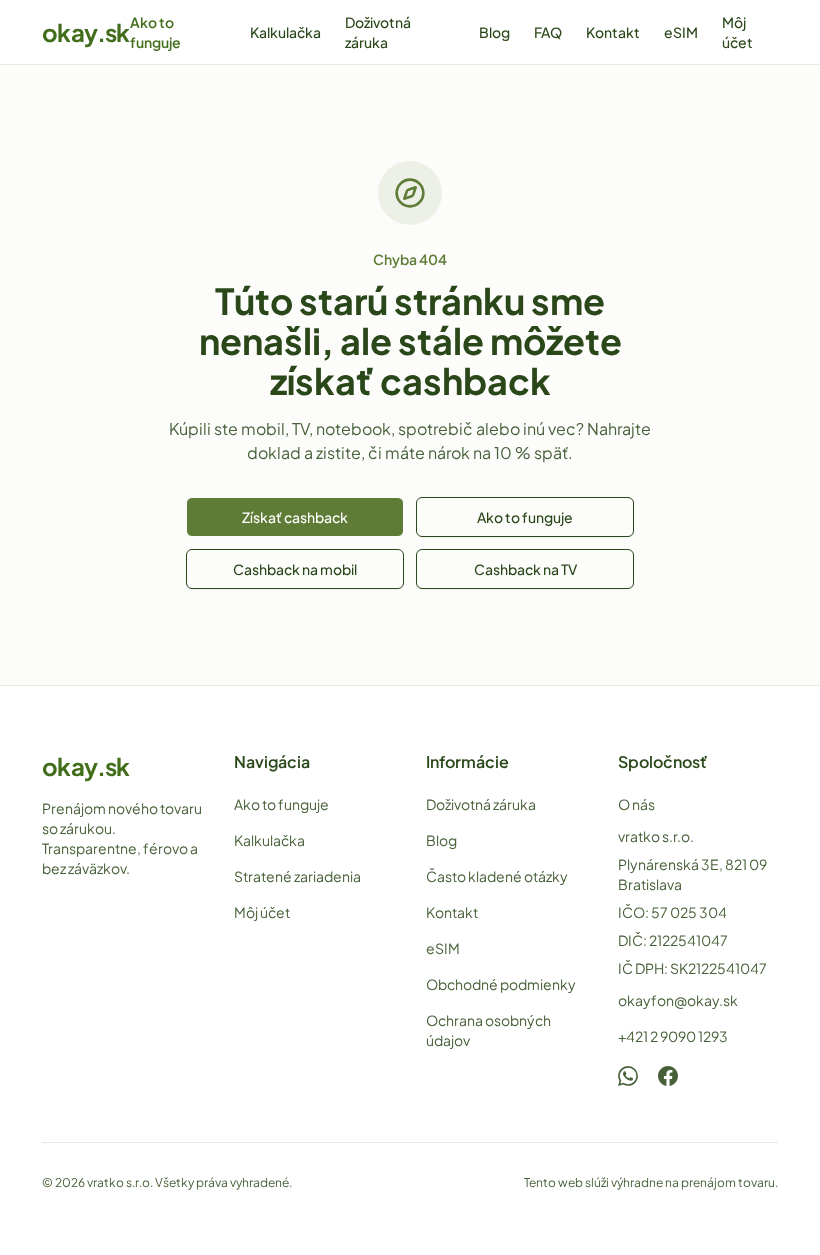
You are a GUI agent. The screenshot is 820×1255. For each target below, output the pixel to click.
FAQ (548, 32)
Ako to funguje (155, 32)
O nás (636, 804)
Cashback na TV (525, 569)
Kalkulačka (285, 32)
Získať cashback (295, 517)
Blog (494, 32)
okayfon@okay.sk (678, 1000)
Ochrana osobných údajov (488, 1030)
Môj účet (737, 32)
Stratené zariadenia (297, 876)
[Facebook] (668, 1076)
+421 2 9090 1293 (673, 1036)
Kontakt (613, 32)
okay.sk (86, 32)
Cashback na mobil (295, 569)
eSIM (681, 32)
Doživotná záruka (378, 32)
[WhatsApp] (628, 1076)
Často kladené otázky (497, 876)
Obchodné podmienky (501, 984)
